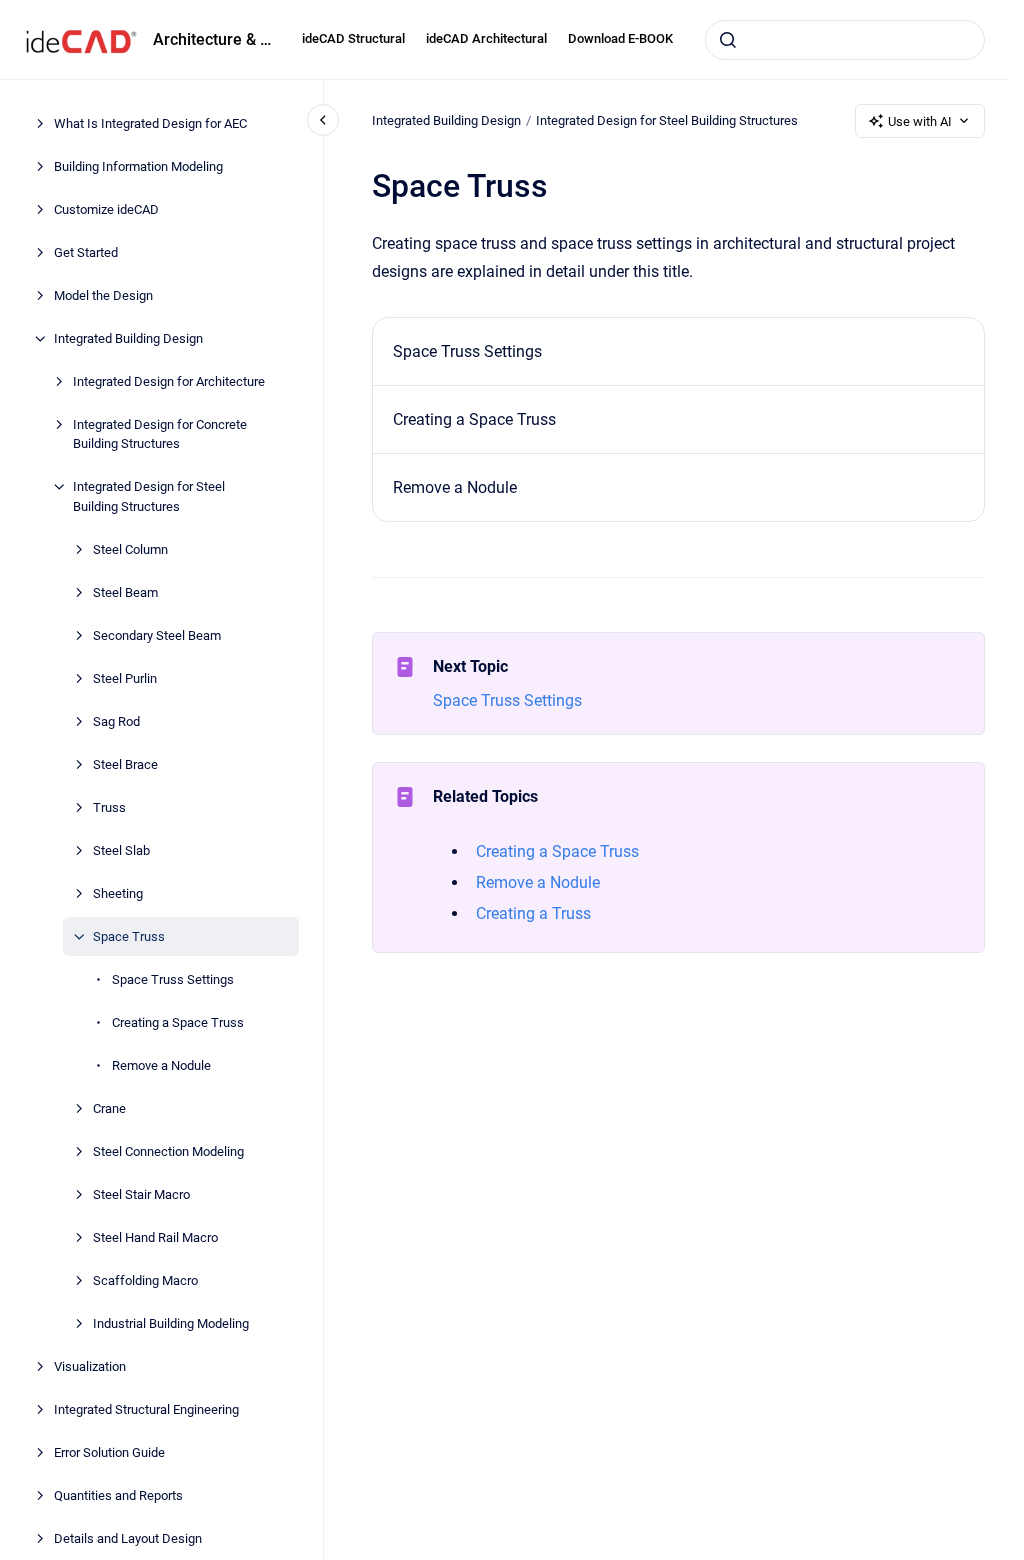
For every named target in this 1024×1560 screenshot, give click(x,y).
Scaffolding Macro (145, 1280)
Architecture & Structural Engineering (215, 39)
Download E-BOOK (620, 38)
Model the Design (103, 295)
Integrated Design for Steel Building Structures (149, 496)
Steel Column (130, 549)
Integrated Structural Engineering (146, 1409)
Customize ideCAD (106, 209)
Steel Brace (125, 764)
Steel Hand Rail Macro (155, 1237)
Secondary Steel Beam (157, 635)
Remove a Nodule (161, 1065)
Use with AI (920, 121)
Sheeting (118, 893)
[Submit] (728, 40)
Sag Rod (116, 721)
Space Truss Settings (173, 979)
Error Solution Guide (109, 1452)
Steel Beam (125, 592)
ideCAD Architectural (486, 38)
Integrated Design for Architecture (169, 381)
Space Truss (129, 936)
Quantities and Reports (118, 1495)
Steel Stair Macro (141, 1194)
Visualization (90, 1366)
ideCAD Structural (353, 38)
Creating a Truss (533, 913)
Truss (109, 807)
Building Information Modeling (138, 166)
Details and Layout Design (128, 1538)
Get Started (86, 252)
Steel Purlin (125, 678)
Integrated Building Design (128, 338)
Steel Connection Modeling (168, 1151)
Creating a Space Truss (178, 1022)
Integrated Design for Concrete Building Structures (160, 434)
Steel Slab (121, 850)
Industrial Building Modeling (171, 1323)
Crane (109, 1108)
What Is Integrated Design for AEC (150, 123)
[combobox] (845, 40)
